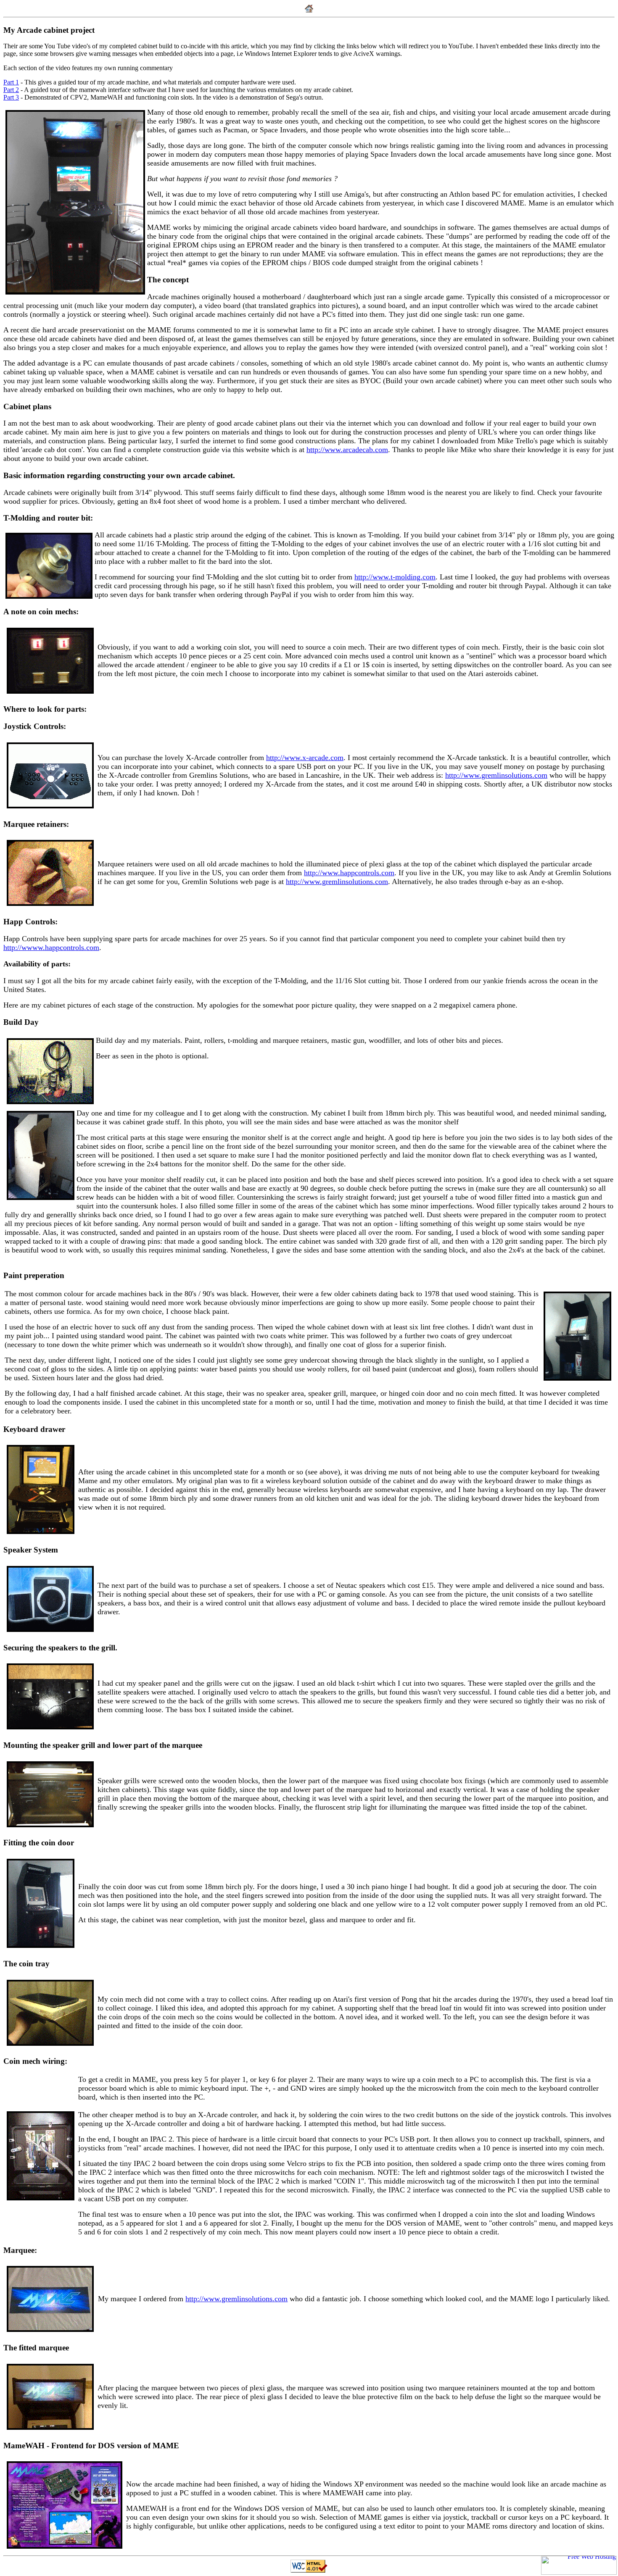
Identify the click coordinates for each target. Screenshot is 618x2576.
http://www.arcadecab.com (347, 450)
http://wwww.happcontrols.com (51, 947)
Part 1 (11, 82)
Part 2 (11, 90)
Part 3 (11, 97)
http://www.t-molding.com (395, 577)
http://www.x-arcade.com (305, 758)
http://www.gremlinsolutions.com (496, 775)
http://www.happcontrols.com (349, 873)
